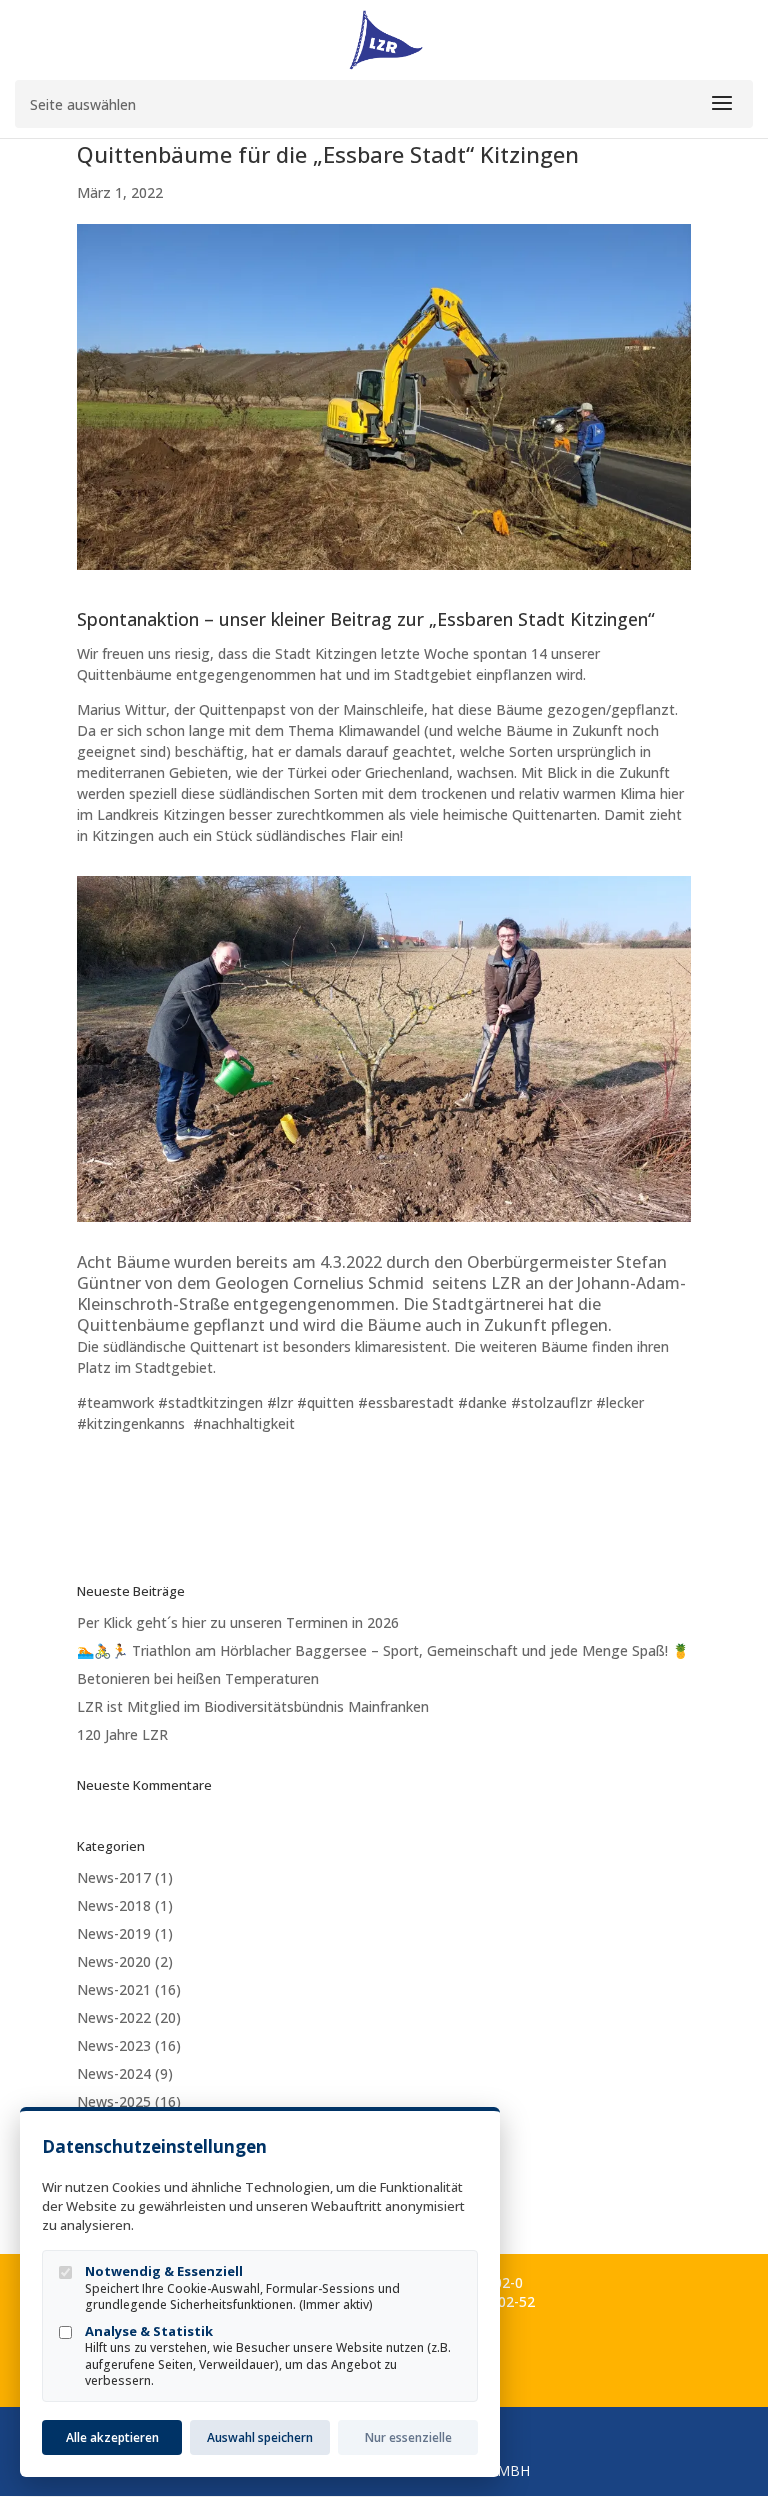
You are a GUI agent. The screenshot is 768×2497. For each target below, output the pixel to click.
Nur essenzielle (408, 2437)
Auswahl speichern (260, 2437)
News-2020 (114, 1961)
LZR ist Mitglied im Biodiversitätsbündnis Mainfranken (253, 1706)
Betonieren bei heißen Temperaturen (198, 1678)
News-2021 (114, 1989)
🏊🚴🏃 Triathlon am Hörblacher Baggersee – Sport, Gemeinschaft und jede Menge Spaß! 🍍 (383, 1650)
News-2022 (114, 2017)
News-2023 (114, 2045)
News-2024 (114, 2073)
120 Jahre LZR (122, 1734)
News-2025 (114, 2101)
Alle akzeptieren (112, 2437)
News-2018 (114, 1905)
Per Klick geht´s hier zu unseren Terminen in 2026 (238, 1622)
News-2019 (114, 1933)
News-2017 (114, 1877)
